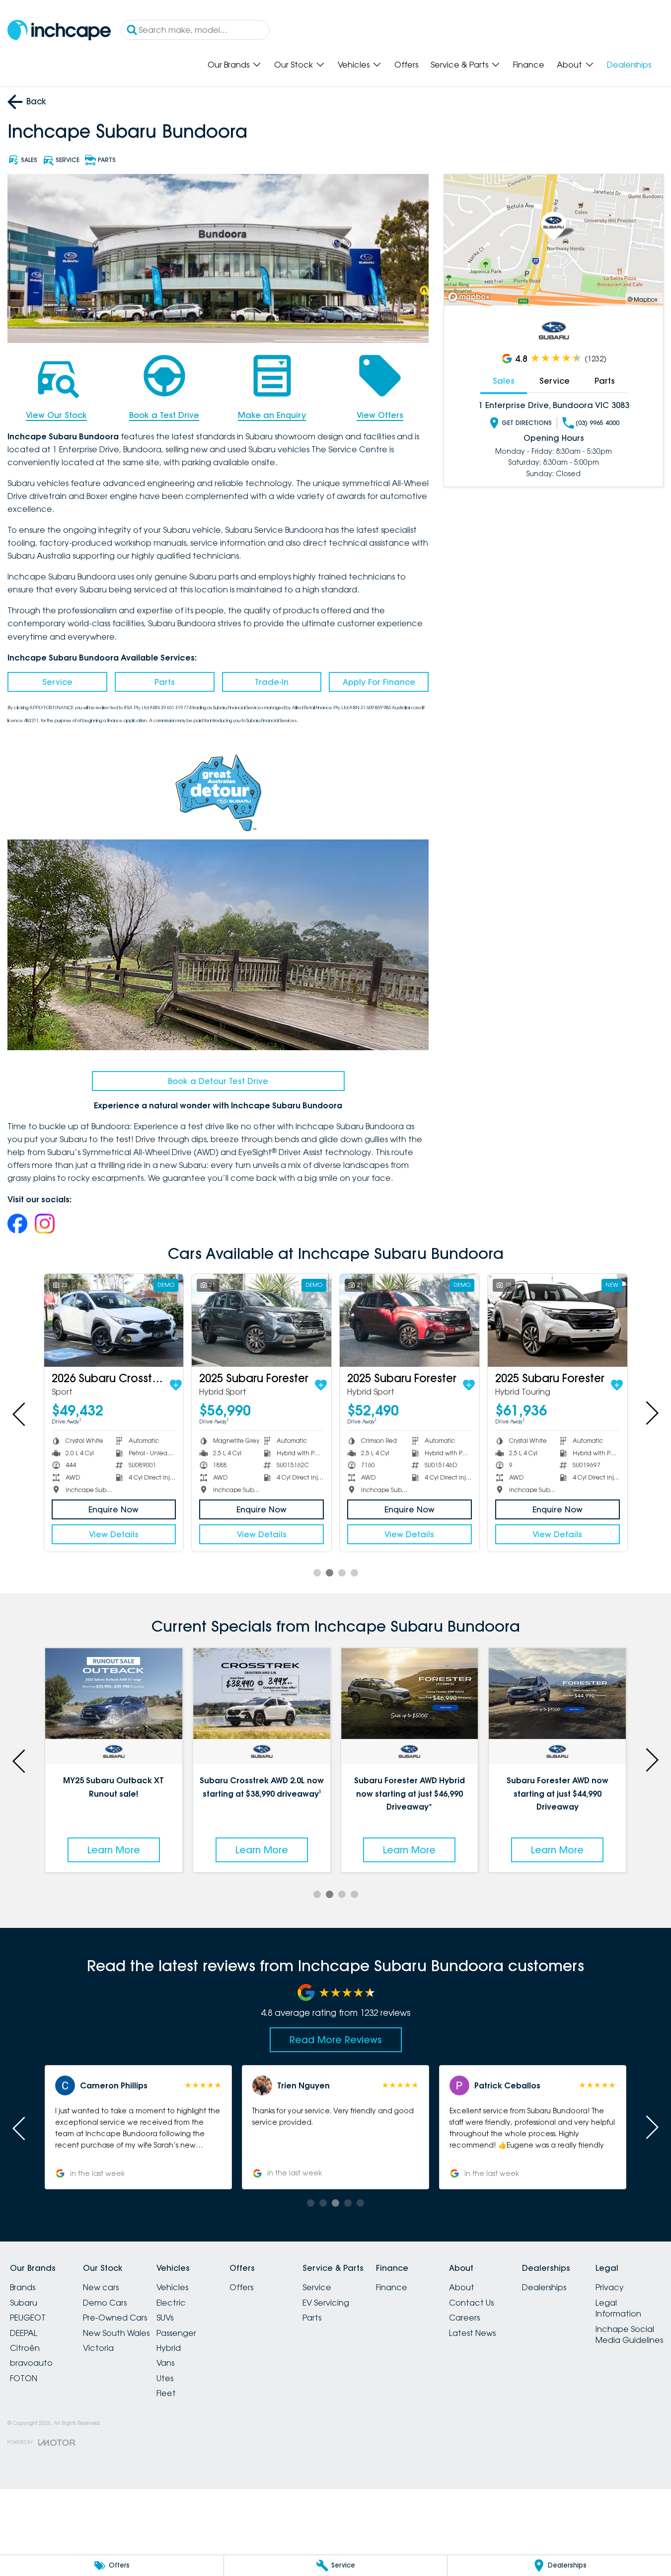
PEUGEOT (28, 2318)
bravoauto (31, 2363)
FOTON (24, 2378)
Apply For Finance (379, 682)
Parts (165, 682)
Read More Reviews (336, 2040)
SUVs (165, 2318)
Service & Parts (459, 65)
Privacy (610, 2287)
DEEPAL (24, 2333)
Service (57, 682)
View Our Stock (56, 415)
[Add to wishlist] (64, 1385)
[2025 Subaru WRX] (593, 1320)
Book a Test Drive (164, 415)
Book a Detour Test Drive (218, 1081)
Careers (464, 2318)
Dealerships (629, 65)
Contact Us (471, 2303)
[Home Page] (59, 30)
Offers (406, 65)
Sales (504, 381)
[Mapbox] (471, 297)
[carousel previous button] (20, 1413)
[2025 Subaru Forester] (150, 1320)
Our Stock (294, 65)
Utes (165, 2378)
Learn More (114, 1850)
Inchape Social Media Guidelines (629, 2334)
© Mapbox (643, 299)
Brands (23, 2287)
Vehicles (354, 65)
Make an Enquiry (272, 415)
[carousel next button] (651, 1413)
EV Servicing (326, 2303)
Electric (171, 2303)
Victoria (98, 2348)
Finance (529, 65)
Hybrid (169, 2348)
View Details (149, 1534)
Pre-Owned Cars (115, 2318)
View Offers (380, 415)
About (569, 65)
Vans (165, 2363)
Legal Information (618, 2308)
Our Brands (228, 65)
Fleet (166, 2393)
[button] (138, 2127)
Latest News (472, 2333)
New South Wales (116, 2333)
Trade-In (272, 682)
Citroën (25, 2348)
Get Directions (527, 423)
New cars (101, 2287)
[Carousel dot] (317, 1573)
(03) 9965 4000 (597, 423)
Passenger (176, 2333)
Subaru (24, 2303)
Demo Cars (105, 2303)
